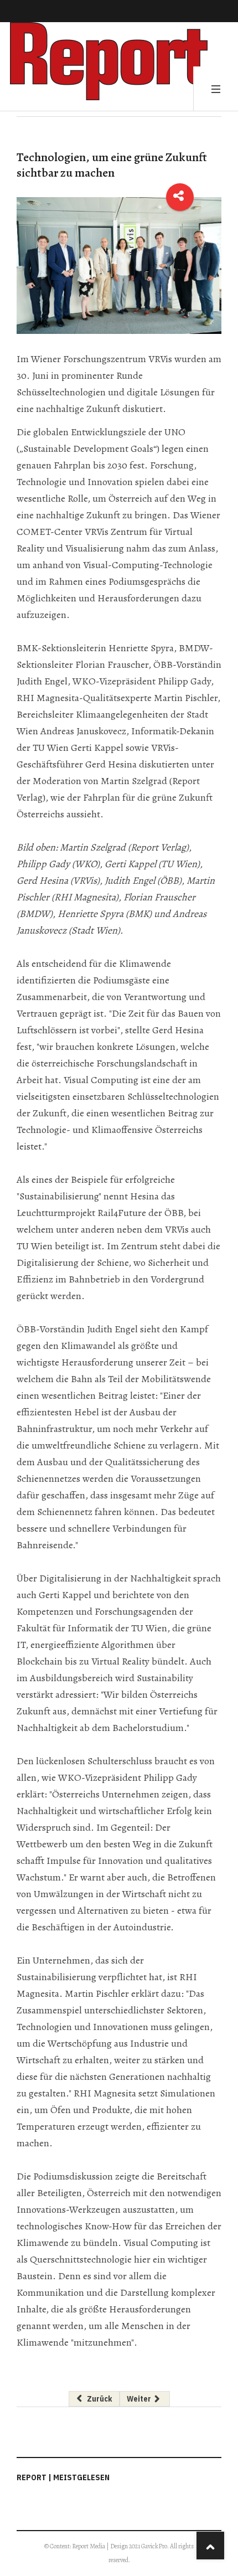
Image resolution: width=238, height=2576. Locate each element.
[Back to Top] (210, 2546)
